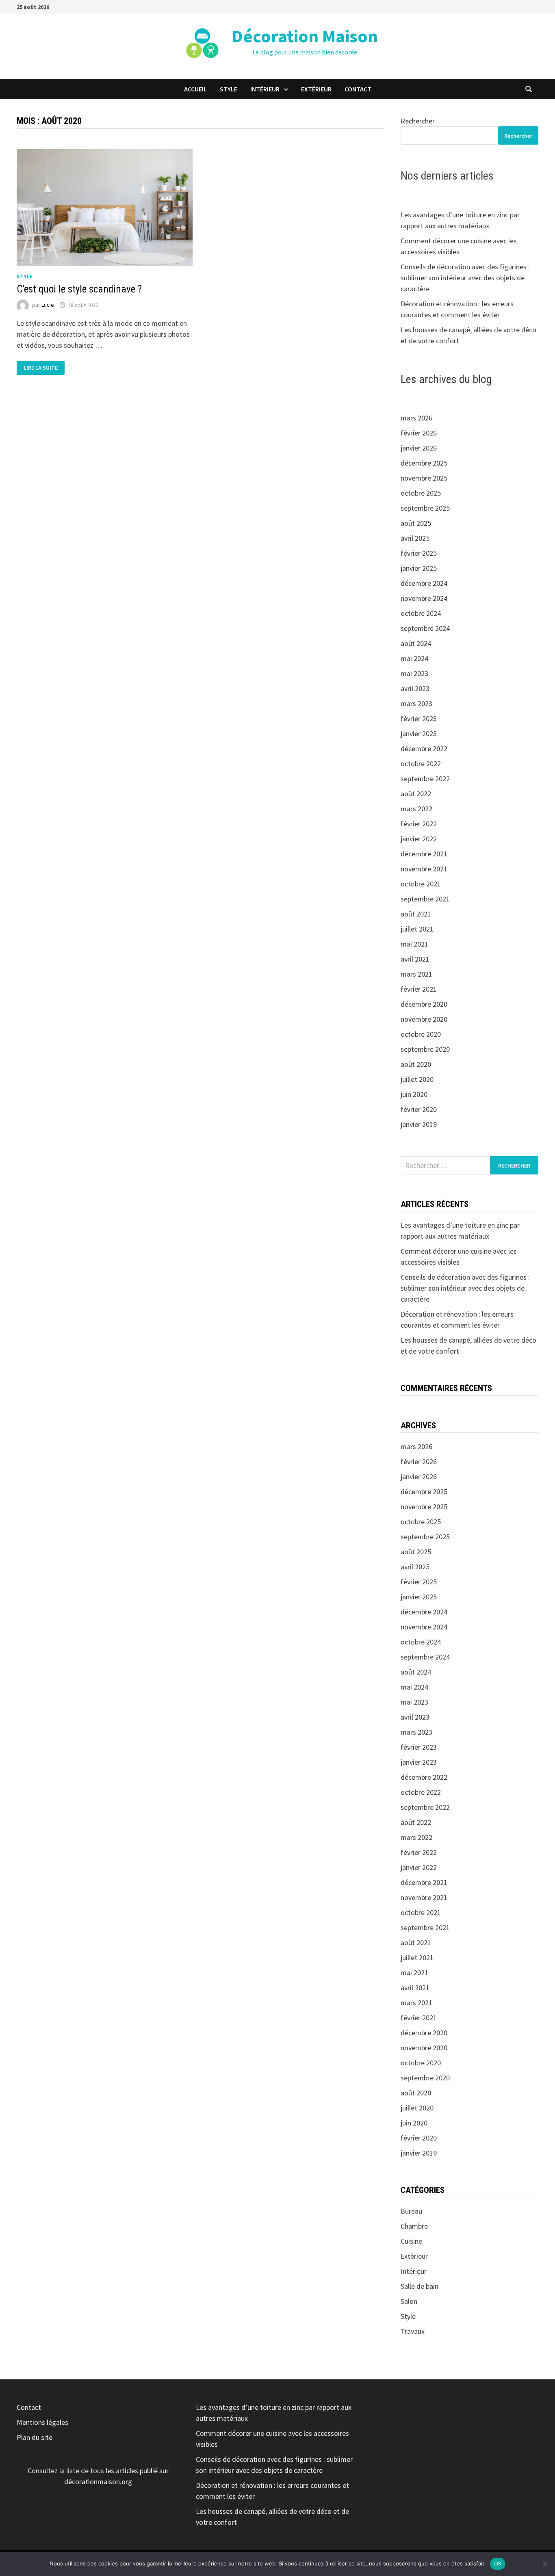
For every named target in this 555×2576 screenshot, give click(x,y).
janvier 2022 (419, 839)
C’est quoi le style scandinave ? (79, 289)
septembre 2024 (425, 628)
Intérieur (265, 89)
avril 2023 (415, 688)
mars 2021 (416, 974)
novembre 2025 (424, 478)
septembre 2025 (425, 508)
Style (229, 89)
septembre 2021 (425, 899)
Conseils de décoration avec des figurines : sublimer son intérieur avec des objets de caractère (465, 278)
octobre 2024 (421, 613)
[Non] (545, 2564)
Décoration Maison (305, 36)
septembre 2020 (425, 1049)
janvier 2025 (419, 568)
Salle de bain (420, 2286)
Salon (409, 2301)
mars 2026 (416, 418)
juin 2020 (414, 1094)
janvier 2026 (419, 448)
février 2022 (419, 824)
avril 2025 (415, 538)
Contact (358, 89)
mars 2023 (416, 703)
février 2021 (419, 989)
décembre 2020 (424, 1004)
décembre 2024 (424, 583)
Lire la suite (40, 368)
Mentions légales (42, 2422)
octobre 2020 (421, 1034)
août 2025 (416, 523)
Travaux (413, 2331)
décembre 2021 (424, 854)
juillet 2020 (417, 1079)
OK (498, 2563)
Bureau (411, 2211)
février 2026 (419, 433)
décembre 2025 (424, 463)
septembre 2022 (425, 779)
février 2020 (419, 1109)
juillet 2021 (417, 929)
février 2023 (419, 718)
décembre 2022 (424, 749)
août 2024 (416, 643)
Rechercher (418, 121)
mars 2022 (416, 809)
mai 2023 (414, 673)
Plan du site (35, 2437)
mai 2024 (414, 658)
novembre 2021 (424, 869)
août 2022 (416, 794)
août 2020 (416, 1064)
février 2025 (419, 553)
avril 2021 (415, 959)
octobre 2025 (421, 493)
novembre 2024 (424, 598)
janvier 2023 (419, 733)
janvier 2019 (419, 1124)
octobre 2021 (421, 884)
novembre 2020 (424, 1019)
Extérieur (316, 89)
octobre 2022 (421, 764)
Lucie (48, 305)
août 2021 (416, 914)
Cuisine (411, 2241)
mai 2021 (414, 944)
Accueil (195, 89)
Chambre (414, 2226)
